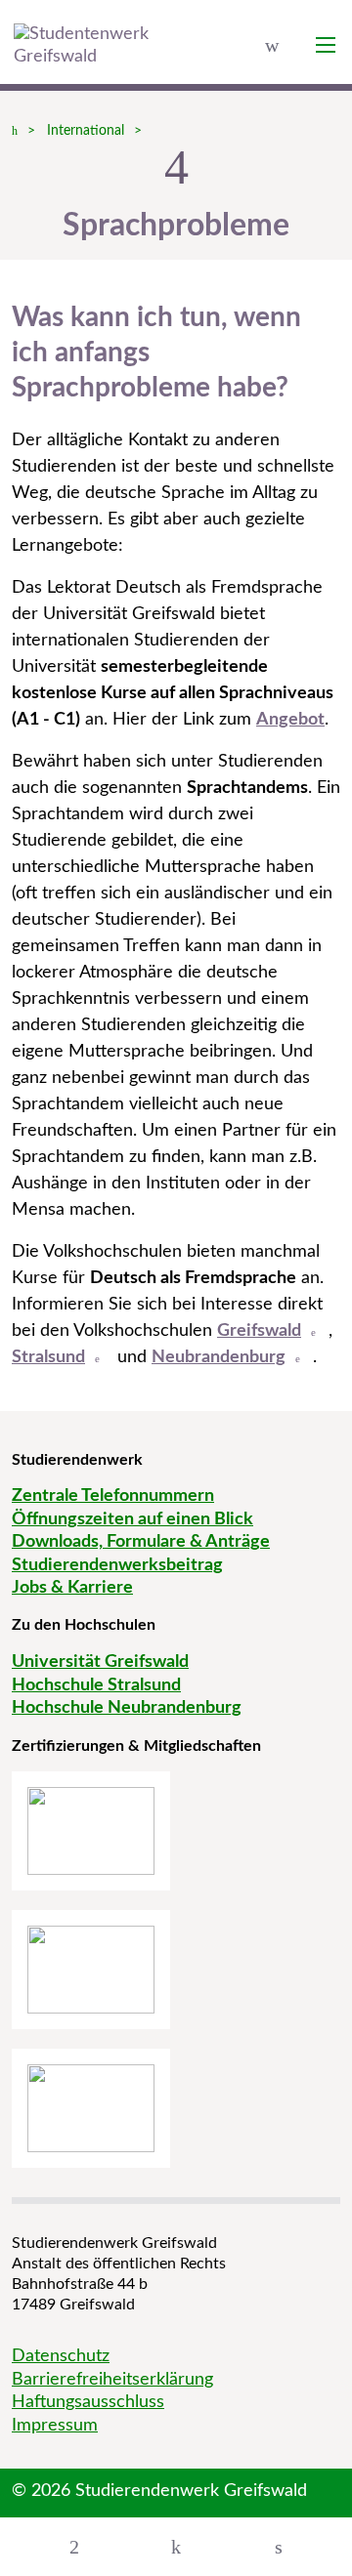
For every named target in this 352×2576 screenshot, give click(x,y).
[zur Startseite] (93, 46)
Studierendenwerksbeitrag (117, 1565)
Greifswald (259, 1331)
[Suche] (279, 2547)
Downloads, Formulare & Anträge (141, 1542)
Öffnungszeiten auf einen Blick (132, 1519)
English (272, 45)
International (86, 131)
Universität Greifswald (100, 1662)
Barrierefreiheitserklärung (112, 2380)
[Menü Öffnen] (74, 2547)
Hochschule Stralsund (96, 1685)
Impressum (55, 2426)
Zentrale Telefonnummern (113, 1496)
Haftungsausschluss (88, 2402)
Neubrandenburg (219, 1357)
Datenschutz (61, 2356)
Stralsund (48, 1357)
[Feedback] (176, 2547)
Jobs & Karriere (72, 1588)
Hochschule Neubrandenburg (127, 1708)
